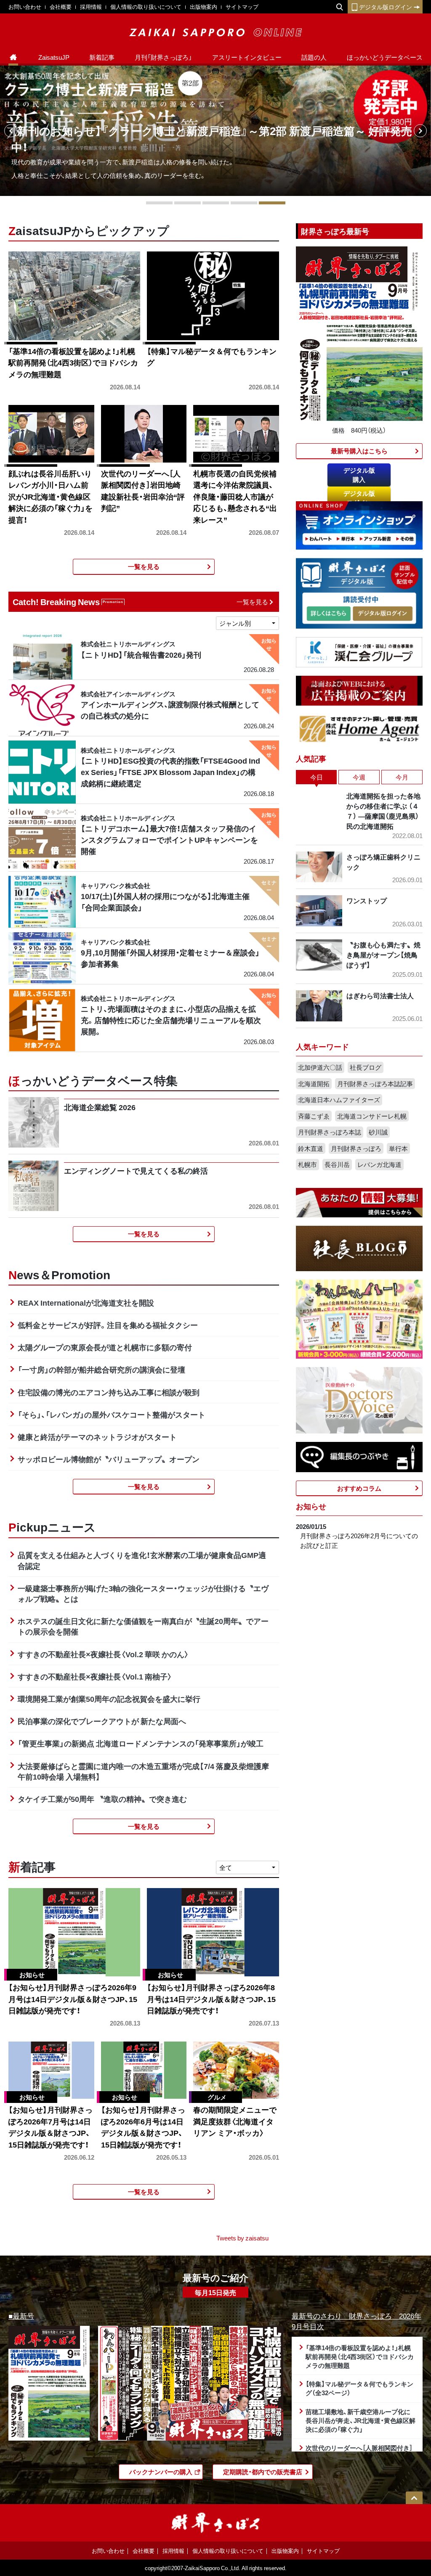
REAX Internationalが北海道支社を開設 (86, 1303)
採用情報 (91, 7)
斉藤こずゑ (314, 1116)
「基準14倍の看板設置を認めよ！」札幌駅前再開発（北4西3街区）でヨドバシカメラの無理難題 (360, 2356)
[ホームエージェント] (359, 728)
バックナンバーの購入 (161, 2472)
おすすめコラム (359, 1488)
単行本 (398, 1148)
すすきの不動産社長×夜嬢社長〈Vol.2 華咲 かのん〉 (103, 1654)
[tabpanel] (215, 131)
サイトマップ (242, 7)
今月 (402, 777)
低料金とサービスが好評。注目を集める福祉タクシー (108, 1325)
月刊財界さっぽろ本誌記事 (375, 1084)
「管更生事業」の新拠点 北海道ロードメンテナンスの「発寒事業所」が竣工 (141, 1743)
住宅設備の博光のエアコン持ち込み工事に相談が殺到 (109, 1392)
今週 (359, 777)
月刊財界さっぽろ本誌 (330, 1132)
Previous (11, 131)
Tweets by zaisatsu (242, 2238)
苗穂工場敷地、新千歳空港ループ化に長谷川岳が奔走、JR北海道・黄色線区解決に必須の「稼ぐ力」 (360, 2420)
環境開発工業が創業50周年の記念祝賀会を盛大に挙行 (109, 1699)
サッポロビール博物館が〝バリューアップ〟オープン (109, 1459)
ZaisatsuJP (54, 57)
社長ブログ (366, 1067)
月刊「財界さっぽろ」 (163, 57)
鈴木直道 (311, 1148)
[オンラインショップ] (359, 524)
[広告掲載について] (359, 690)
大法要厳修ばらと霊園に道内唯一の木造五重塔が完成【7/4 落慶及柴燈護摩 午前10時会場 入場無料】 (143, 1771)
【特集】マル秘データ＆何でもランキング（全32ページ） (359, 2388)
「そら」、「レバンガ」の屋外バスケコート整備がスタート (112, 1414)
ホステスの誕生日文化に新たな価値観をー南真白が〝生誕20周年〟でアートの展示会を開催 (143, 1626)
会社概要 (61, 7)
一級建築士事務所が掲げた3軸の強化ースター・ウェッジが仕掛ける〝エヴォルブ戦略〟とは (143, 1593)
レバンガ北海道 (379, 1164)
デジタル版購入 (359, 475)
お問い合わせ (25, 7)
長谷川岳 (337, 1164)
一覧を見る (144, 566)
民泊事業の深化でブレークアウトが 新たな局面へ (102, 1721)
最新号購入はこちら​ (359, 451)
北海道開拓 (314, 1084)
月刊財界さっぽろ (356, 1148)
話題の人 (314, 57)
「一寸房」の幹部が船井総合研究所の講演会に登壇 (101, 1369)
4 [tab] (244, 203)
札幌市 (307, 1164)
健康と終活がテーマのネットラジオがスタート (97, 1437)
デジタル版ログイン (386, 7)
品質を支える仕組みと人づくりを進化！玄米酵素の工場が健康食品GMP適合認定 (142, 1560)
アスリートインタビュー (247, 57)
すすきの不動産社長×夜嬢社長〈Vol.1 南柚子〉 (95, 1676)
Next (420, 131)
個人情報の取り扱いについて (146, 7)
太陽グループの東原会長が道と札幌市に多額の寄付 (105, 1347)
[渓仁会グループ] (359, 651)
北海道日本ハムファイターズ (339, 1100)
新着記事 (102, 57)
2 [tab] (188, 203)
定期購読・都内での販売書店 (263, 2472)
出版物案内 (204, 7)
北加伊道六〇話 (320, 1067)
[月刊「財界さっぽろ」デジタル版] (328, 614)
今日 (317, 777)
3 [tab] (216, 203)
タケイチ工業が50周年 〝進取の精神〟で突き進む (102, 1799)
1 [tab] (159, 203)
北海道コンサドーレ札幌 (372, 1116)
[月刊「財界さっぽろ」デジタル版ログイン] (382, 614)
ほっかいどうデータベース (385, 57)
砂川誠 (378, 1132)
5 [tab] (272, 203)
